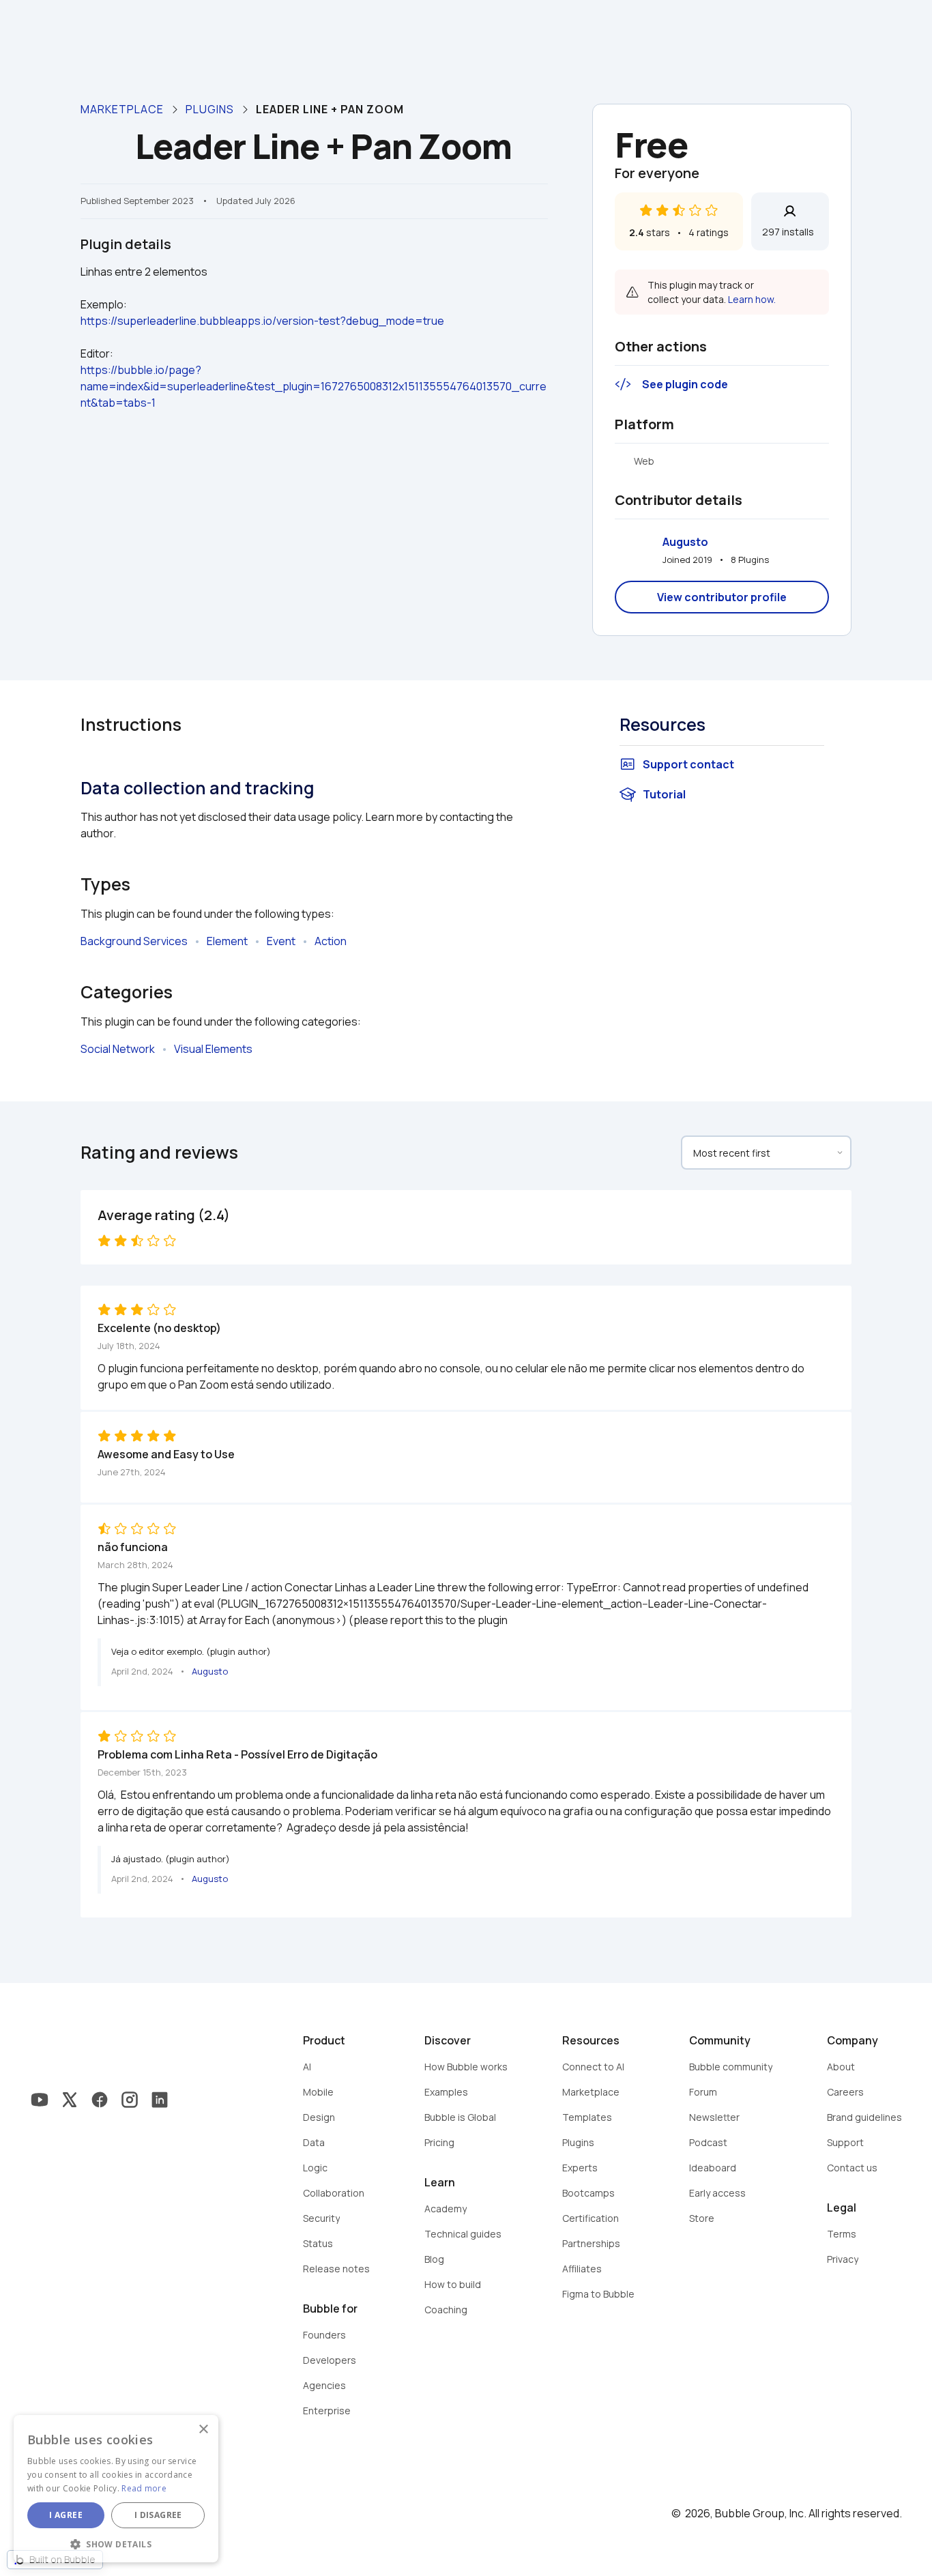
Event (281, 941)
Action (331, 941)
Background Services (134, 941)
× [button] (203, 2430)
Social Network (118, 1049)
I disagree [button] (158, 2515)
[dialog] (116, 2489)
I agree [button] (66, 2515)
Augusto (685, 542)
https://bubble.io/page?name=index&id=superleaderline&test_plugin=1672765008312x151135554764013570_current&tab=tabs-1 (314, 386)
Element (227, 941)
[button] (116, 2543)
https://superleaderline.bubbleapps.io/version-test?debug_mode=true (262, 321)
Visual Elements (213, 1049)
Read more (144, 2488)
